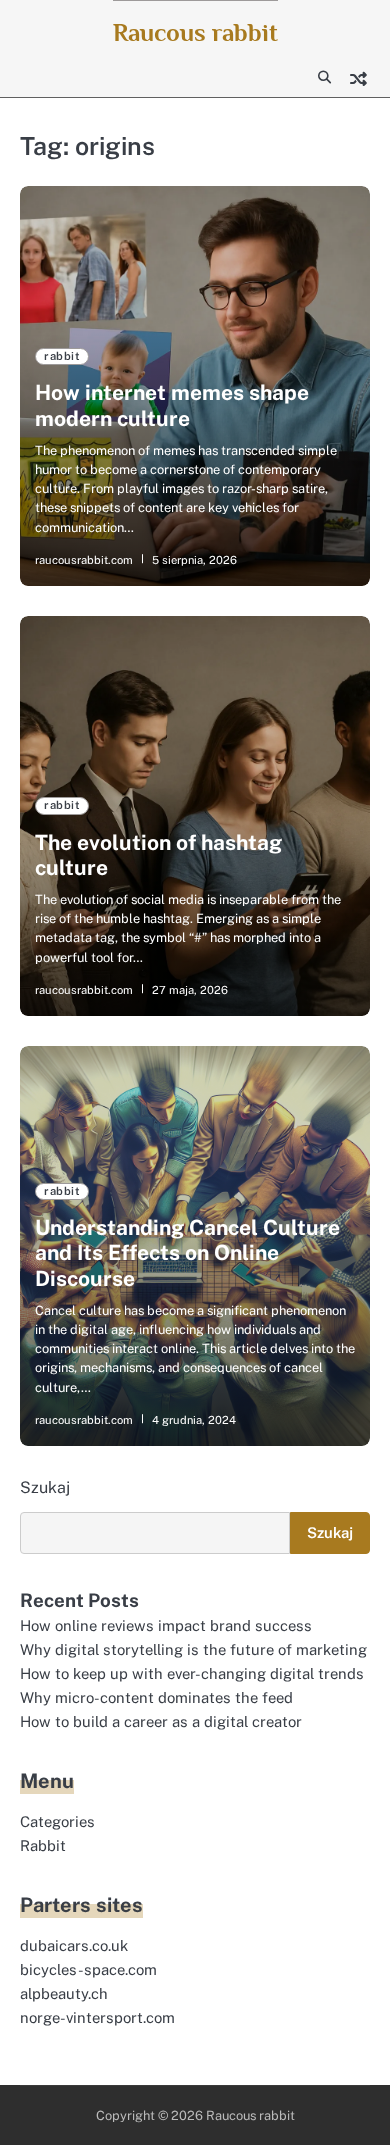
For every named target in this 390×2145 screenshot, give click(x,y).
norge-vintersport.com (97, 2017)
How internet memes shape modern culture (172, 405)
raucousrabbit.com (84, 560)
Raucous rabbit (195, 32)
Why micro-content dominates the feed (156, 1697)
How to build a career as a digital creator (161, 1721)
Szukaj (45, 1487)
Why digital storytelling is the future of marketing (193, 1649)
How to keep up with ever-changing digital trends (192, 1673)
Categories (57, 1821)
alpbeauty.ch (64, 1993)
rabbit (62, 356)
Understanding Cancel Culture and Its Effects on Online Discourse (187, 1252)
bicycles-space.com (88, 1969)
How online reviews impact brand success (166, 1625)
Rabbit (43, 1845)
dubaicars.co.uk (74, 1945)
